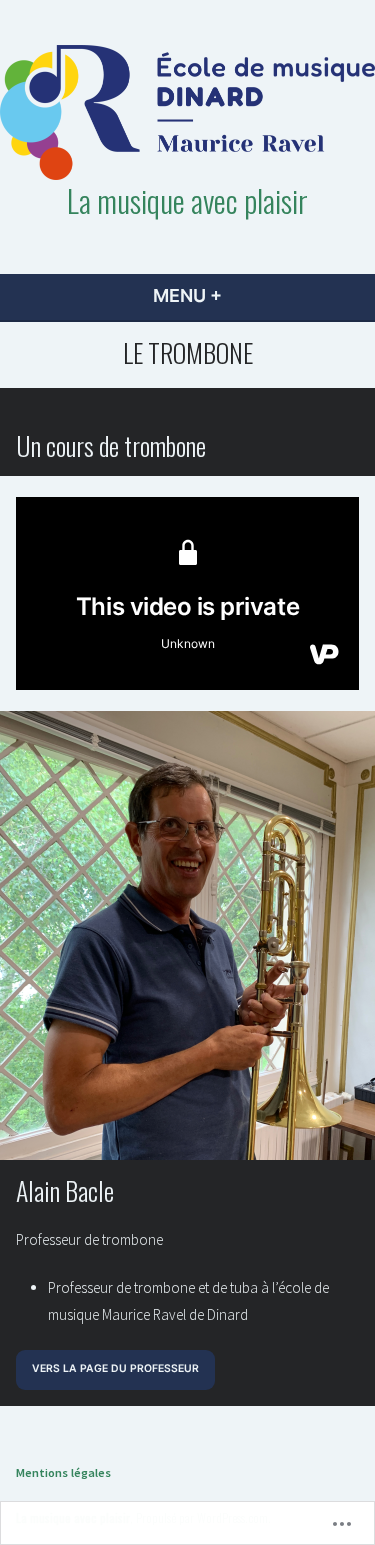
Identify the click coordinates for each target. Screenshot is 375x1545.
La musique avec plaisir (187, 200)
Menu (220, 295)
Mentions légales (63, 1472)
